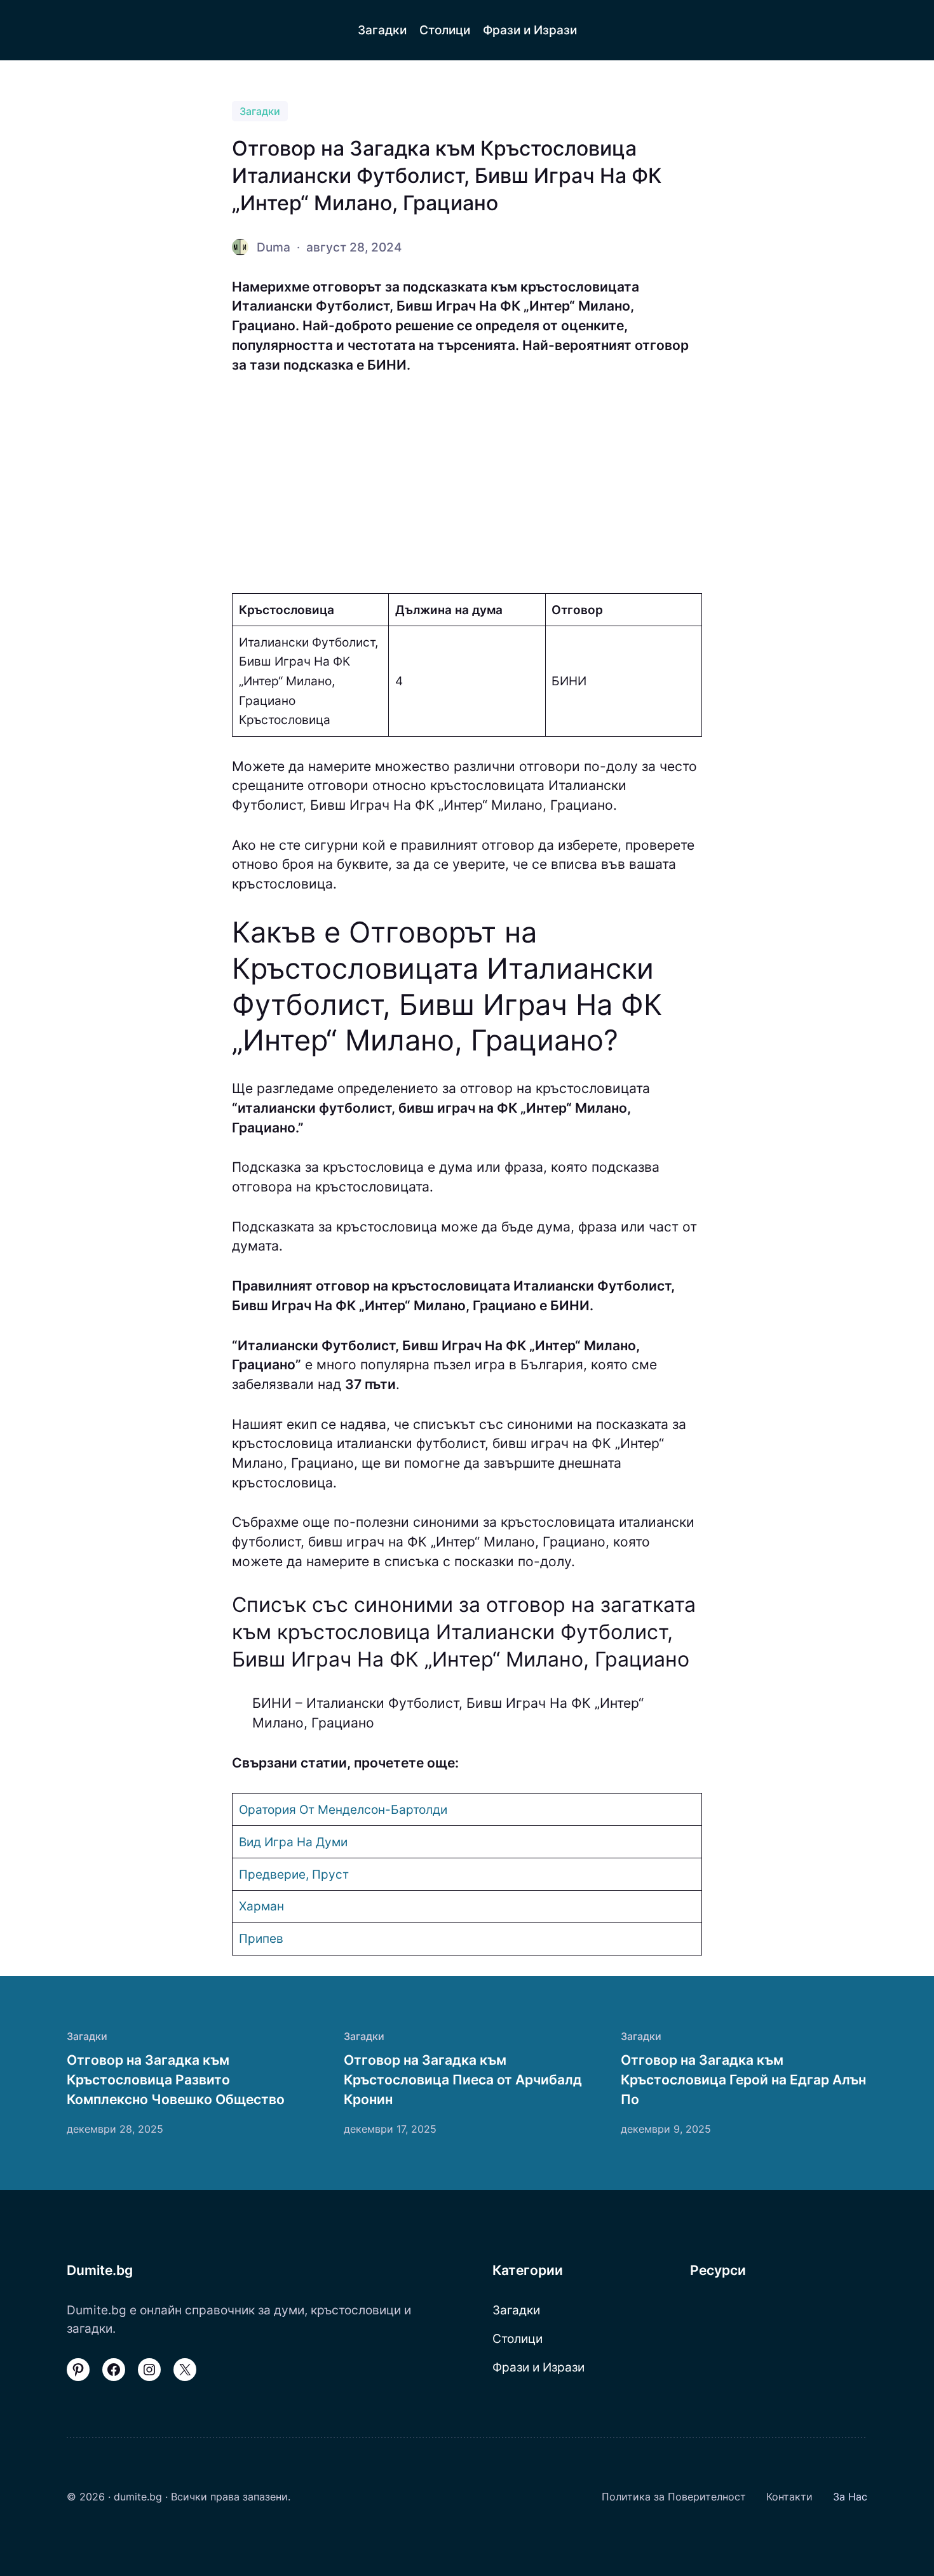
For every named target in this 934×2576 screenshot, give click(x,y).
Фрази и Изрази (538, 2367)
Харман (261, 1906)
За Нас (850, 2497)
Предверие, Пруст (294, 1874)
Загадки (260, 111)
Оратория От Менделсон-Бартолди (343, 1809)
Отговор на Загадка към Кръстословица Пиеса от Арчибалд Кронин (463, 2079)
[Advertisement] (467, 484)
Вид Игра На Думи (293, 1842)
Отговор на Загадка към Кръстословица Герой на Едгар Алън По (743, 2079)
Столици (518, 2338)
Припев (261, 1938)
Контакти (789, 2497)
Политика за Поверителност (674, 2497)
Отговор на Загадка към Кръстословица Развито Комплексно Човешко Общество (176, 2079)
